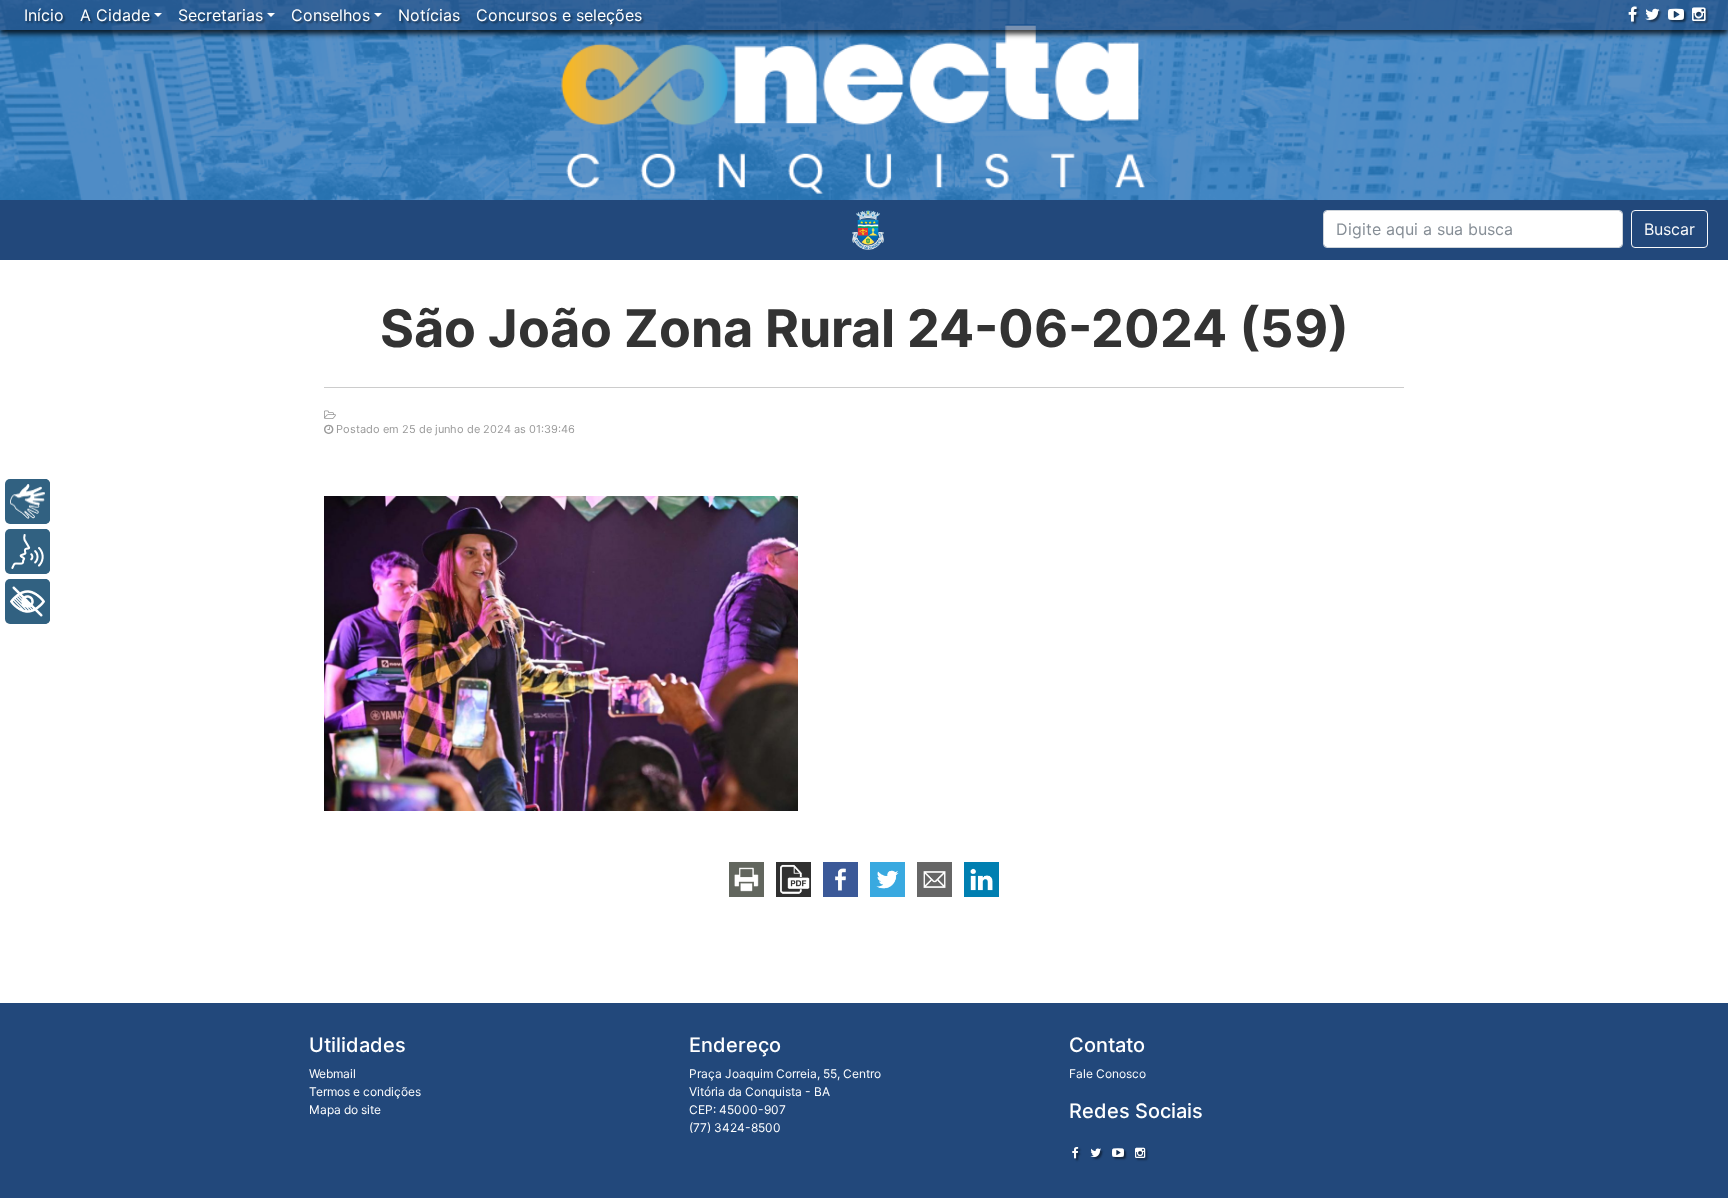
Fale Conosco (1107, 1073)
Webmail (332, 1073)
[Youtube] (1676, 14)
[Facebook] (1632, 14)
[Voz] (27, 551)
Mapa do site (345, 1109)
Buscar (1669, 229)
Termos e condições (365, 1091)
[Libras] (27, 501)
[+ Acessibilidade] (27, 601)
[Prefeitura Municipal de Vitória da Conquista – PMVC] (868, 230)
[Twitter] (1652, 14)
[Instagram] (1699, 14)
